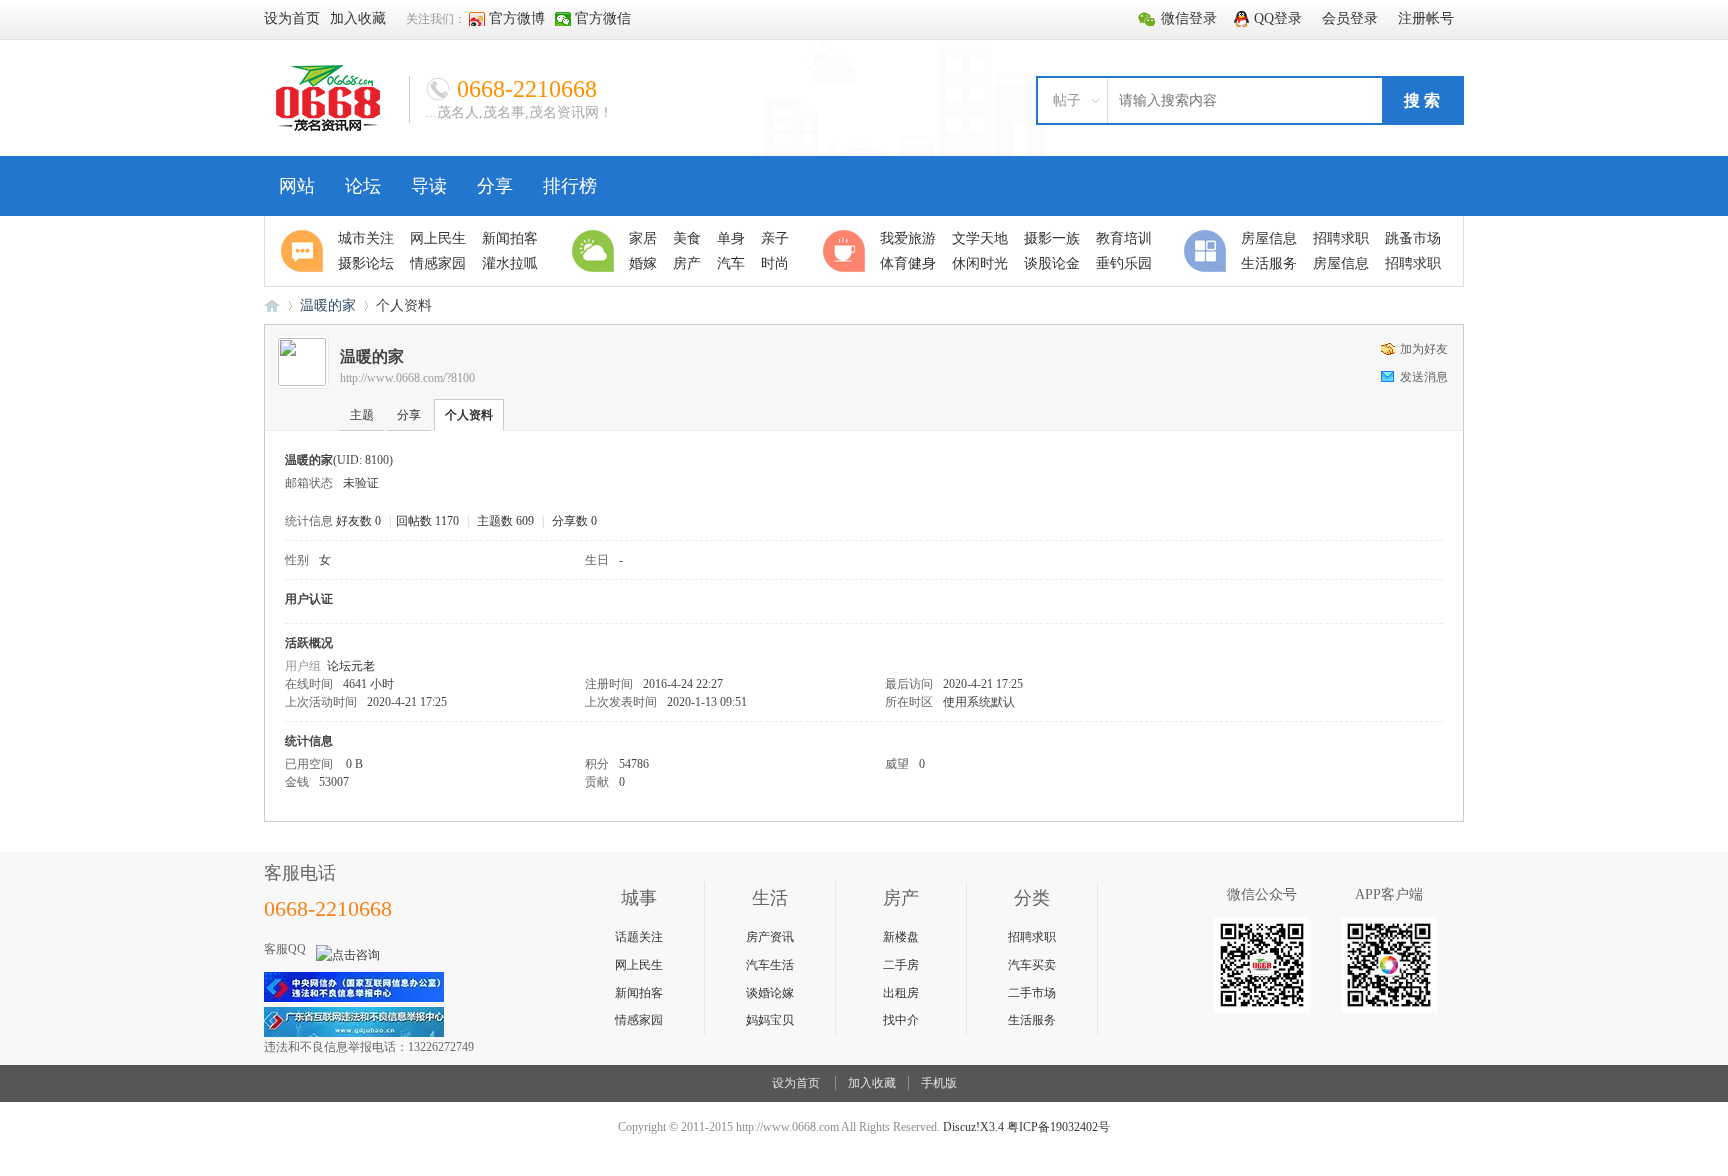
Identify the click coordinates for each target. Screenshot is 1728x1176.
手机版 (939, 1083)
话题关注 (639, 937)
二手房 (901, 965)
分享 (495, 186)
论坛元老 (351, 666)
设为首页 (796, 1083)
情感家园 (639, 1020)
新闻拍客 (639, 993)
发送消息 (1424, 377)
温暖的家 (328, 305)
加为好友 (1424, 349)
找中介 (901, 1020)
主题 (362, 415)
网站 (297, 186)
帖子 (1067, 100)
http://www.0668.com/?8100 (407, 378)
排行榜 (570, 186)
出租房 (901, 993)
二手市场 (1032, 993)
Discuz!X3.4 (973, 1127)
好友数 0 (358, 521)
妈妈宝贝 (770, 1020)
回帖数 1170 (427, 521)
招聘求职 (1032, 937)
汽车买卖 (1032, 965)
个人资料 (469, 415)
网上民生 (639, 965)
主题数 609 (505, 521)
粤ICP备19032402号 (1058, 1127)
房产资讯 (770, 937)
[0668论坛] (329, 127)
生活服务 (1032, 1020)
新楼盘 (901, 937)
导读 (429, 186)
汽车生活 (770, 965)
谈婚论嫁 (770, 993)
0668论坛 (272, 305)
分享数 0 (574, 521)
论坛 (363, 186)
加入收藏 (872, 1083)
